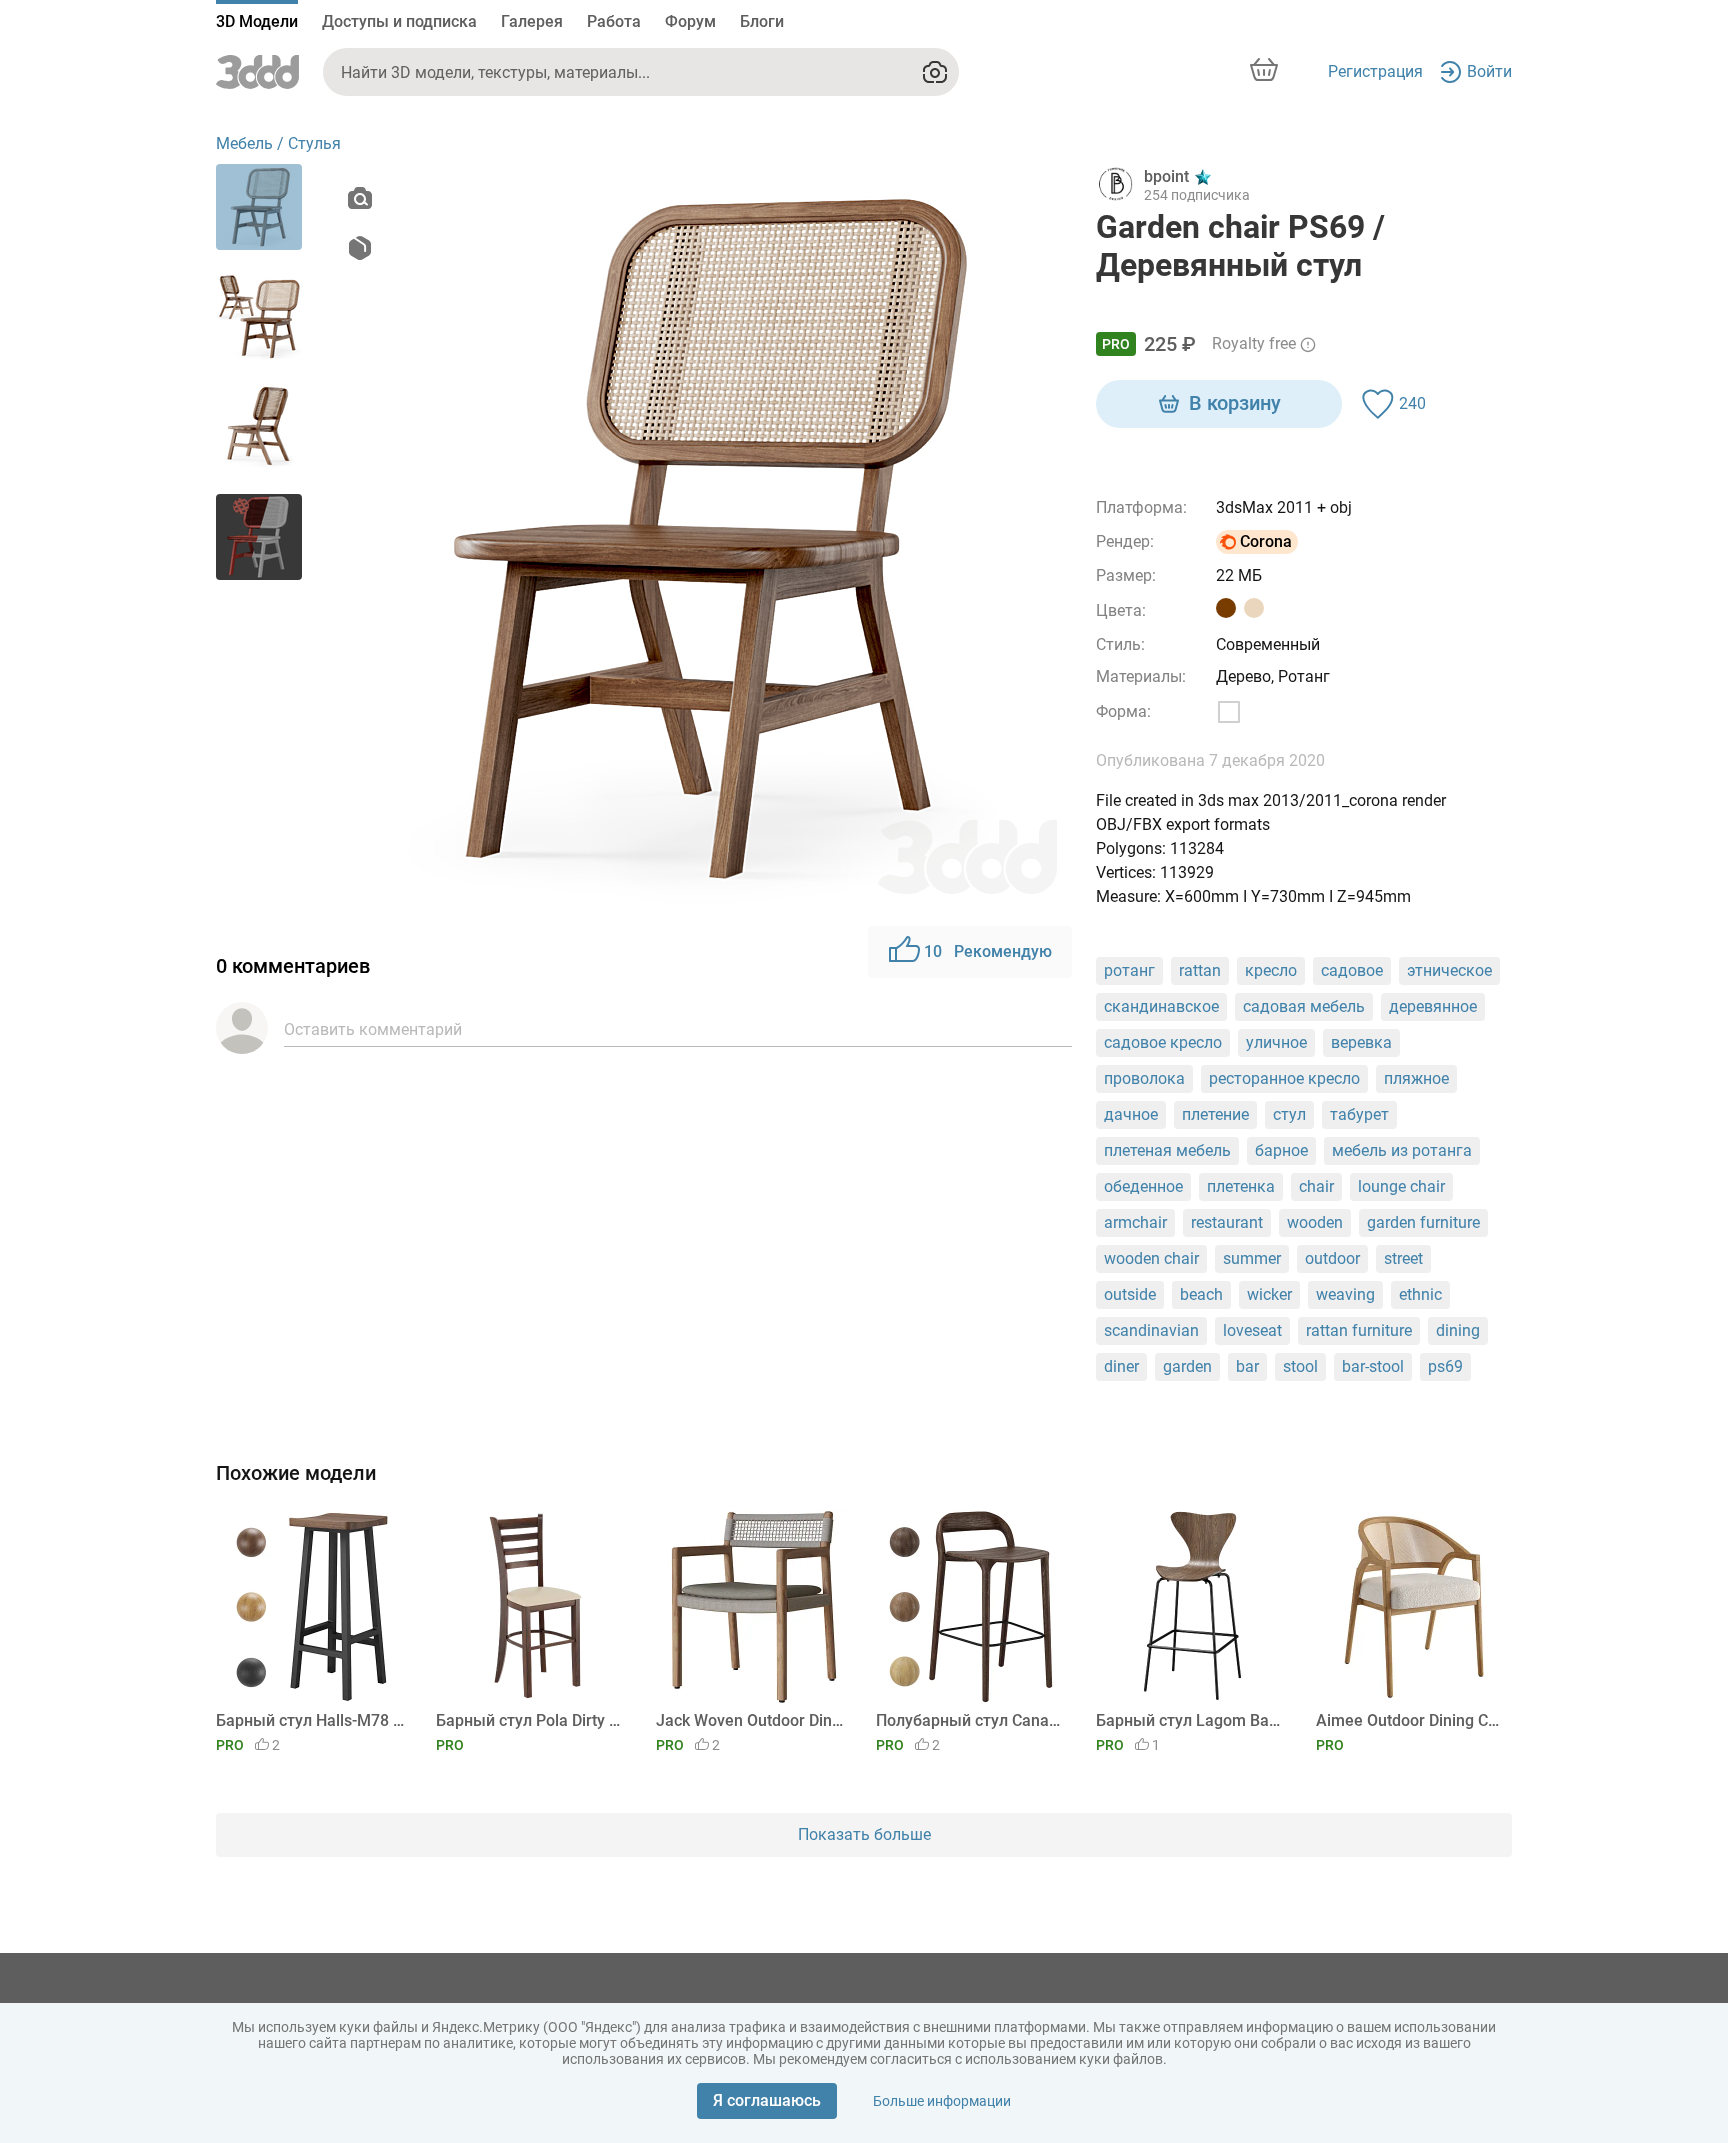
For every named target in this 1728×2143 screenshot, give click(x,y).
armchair (1135, 1222)
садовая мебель (1304, 1006)
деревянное (1433, 1006)
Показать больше (864, 1834)
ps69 (1445, 1366)
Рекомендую (988, 951)
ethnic (1420, 1294)
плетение (1215, 1114)
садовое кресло (1163, 1042)
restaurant (1227, 1222)
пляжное (1416, 1078)
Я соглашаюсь (767, 2100)
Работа (614, 21)
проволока (1144, 1078)
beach (1201, 1294)
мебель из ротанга (1402, 1150)
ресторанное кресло (1284, 1078)
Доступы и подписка (399, 21)
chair (1316, 1186)
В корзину (1235, 403)
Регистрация (1375, 71)
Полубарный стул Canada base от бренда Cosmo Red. (970, 1720)
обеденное (1143, 1186)
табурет (1359, 1114)
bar (1247, 1366)
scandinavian (1151, 1330)
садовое (1352, 970)
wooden (1315, 1222)
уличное (1276, 1042)
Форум (690, 21)
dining (1458, 1330)
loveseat (1252, 1330)
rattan (1200, 970)
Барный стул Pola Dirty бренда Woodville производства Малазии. (530, 1720)
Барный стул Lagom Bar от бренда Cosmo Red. (1190, 1720)
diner (1121, 1366)
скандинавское (1161, 1006)
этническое (1449, 970)
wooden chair (1151, 1258)
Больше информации (942, 2101)
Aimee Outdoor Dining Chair (1410, 1720)
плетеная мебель (1167, 1150)
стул (1289, 1114)
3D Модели (257, 21)
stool (1300, 1366)
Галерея (532, 21)
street (1403, 1258)
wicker (1269, 1294)
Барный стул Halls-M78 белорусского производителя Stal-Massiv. (310, 1720)
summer (1252, 1258)
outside (1130, 1294)
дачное (1131, 1114)
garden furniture (1423, 1222)
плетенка (1241, 1186)
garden (1187, 1366)
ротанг (1129, 970)
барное (1281, 1150)
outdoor (1332, 1258)
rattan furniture (1359, 1330)
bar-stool (1373, 1366)
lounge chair (1401, 1186)
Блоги (762, 21)
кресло (1271, 970)
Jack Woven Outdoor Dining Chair (750, 1720)
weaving (1345, 1294)
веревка (1361, 1042)
